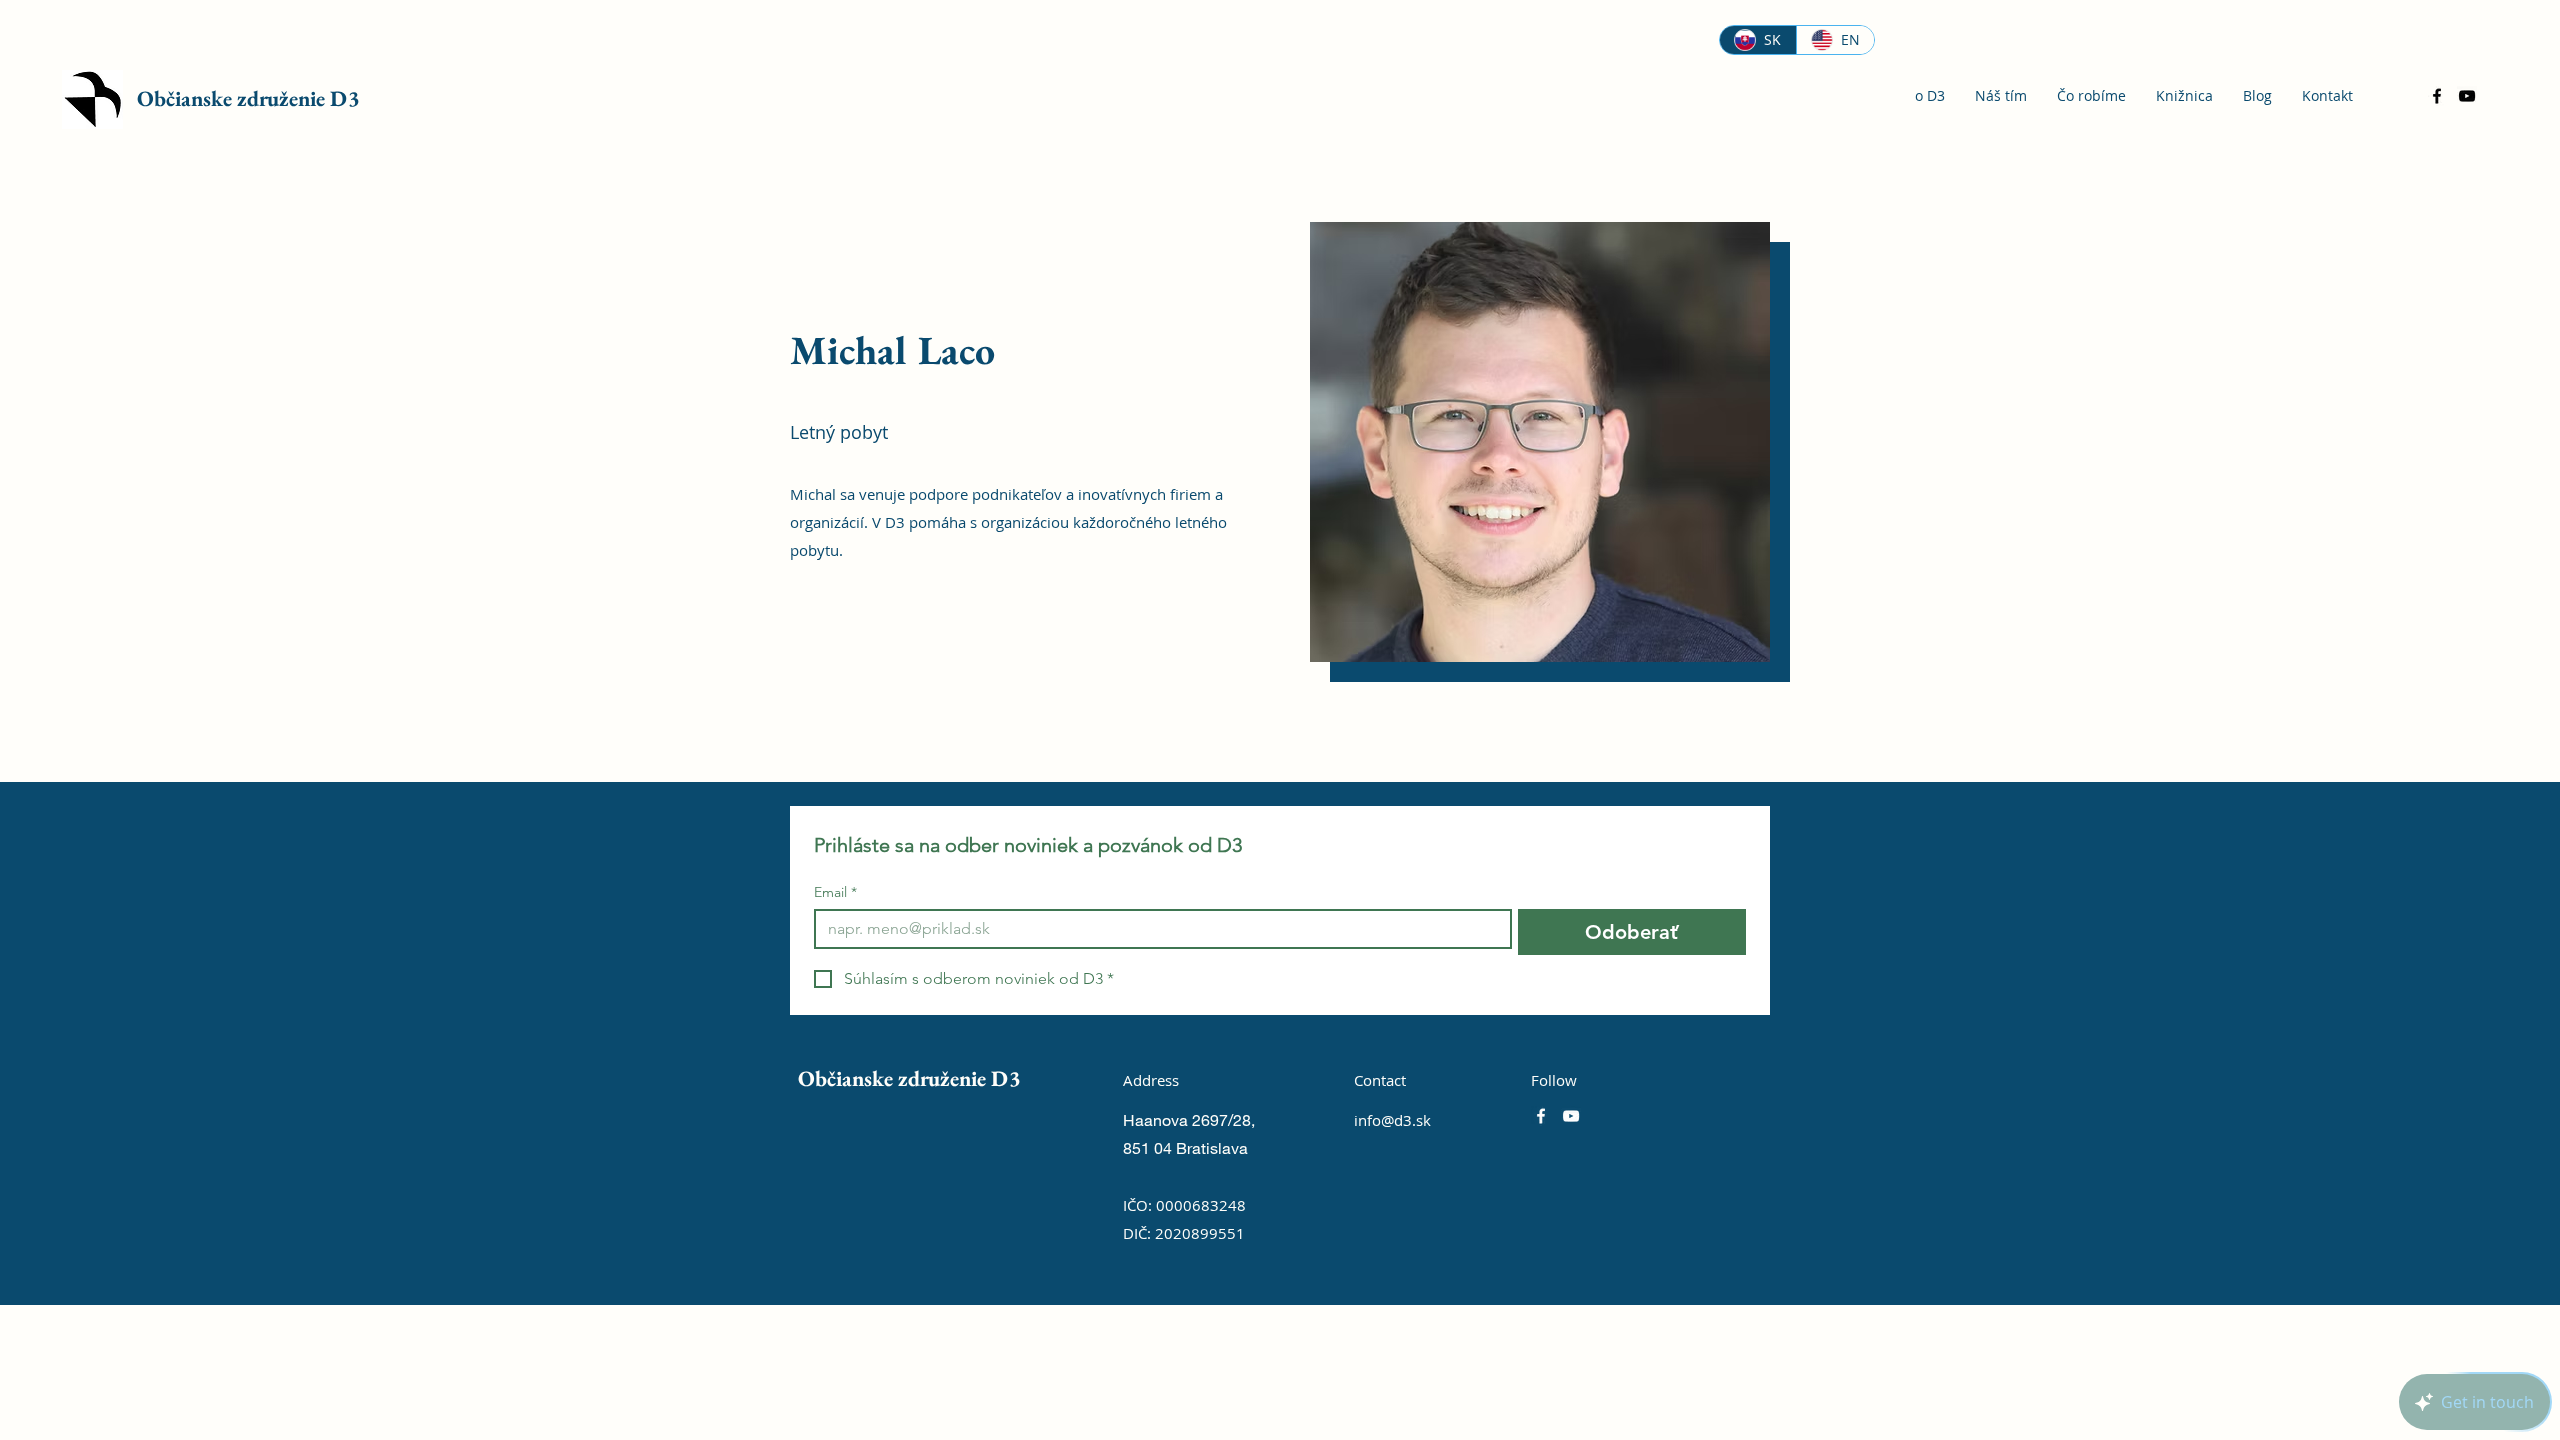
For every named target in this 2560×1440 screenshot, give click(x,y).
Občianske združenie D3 (248, 98)
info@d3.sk (1392, 1120)
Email (835, 892)
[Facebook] (2437, 96)
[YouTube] (2467, 96)
